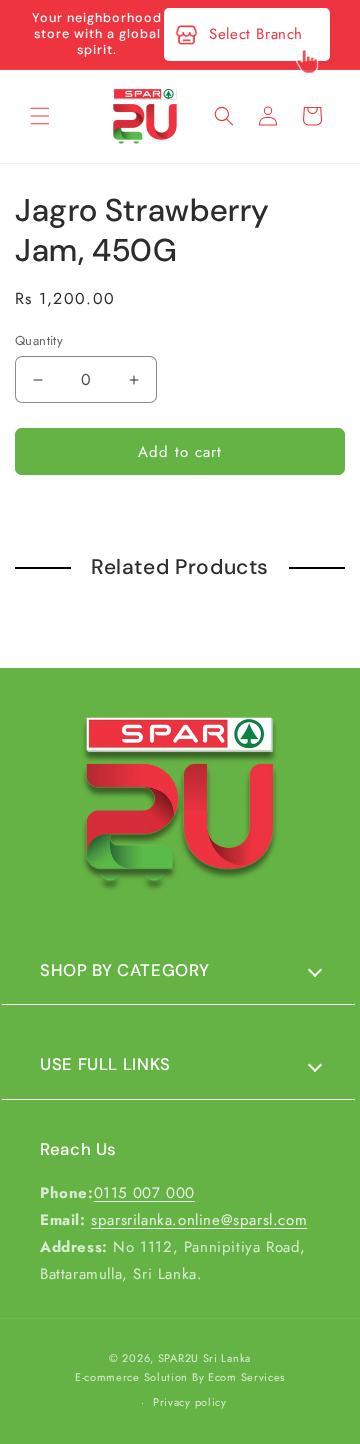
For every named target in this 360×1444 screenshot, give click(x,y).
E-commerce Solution (131, 1377)
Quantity (39, 340)
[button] (40, 116)
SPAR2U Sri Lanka (204, 1358)
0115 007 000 (144, 1193)
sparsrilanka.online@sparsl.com (199, 1220)
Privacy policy (190, 1402)
